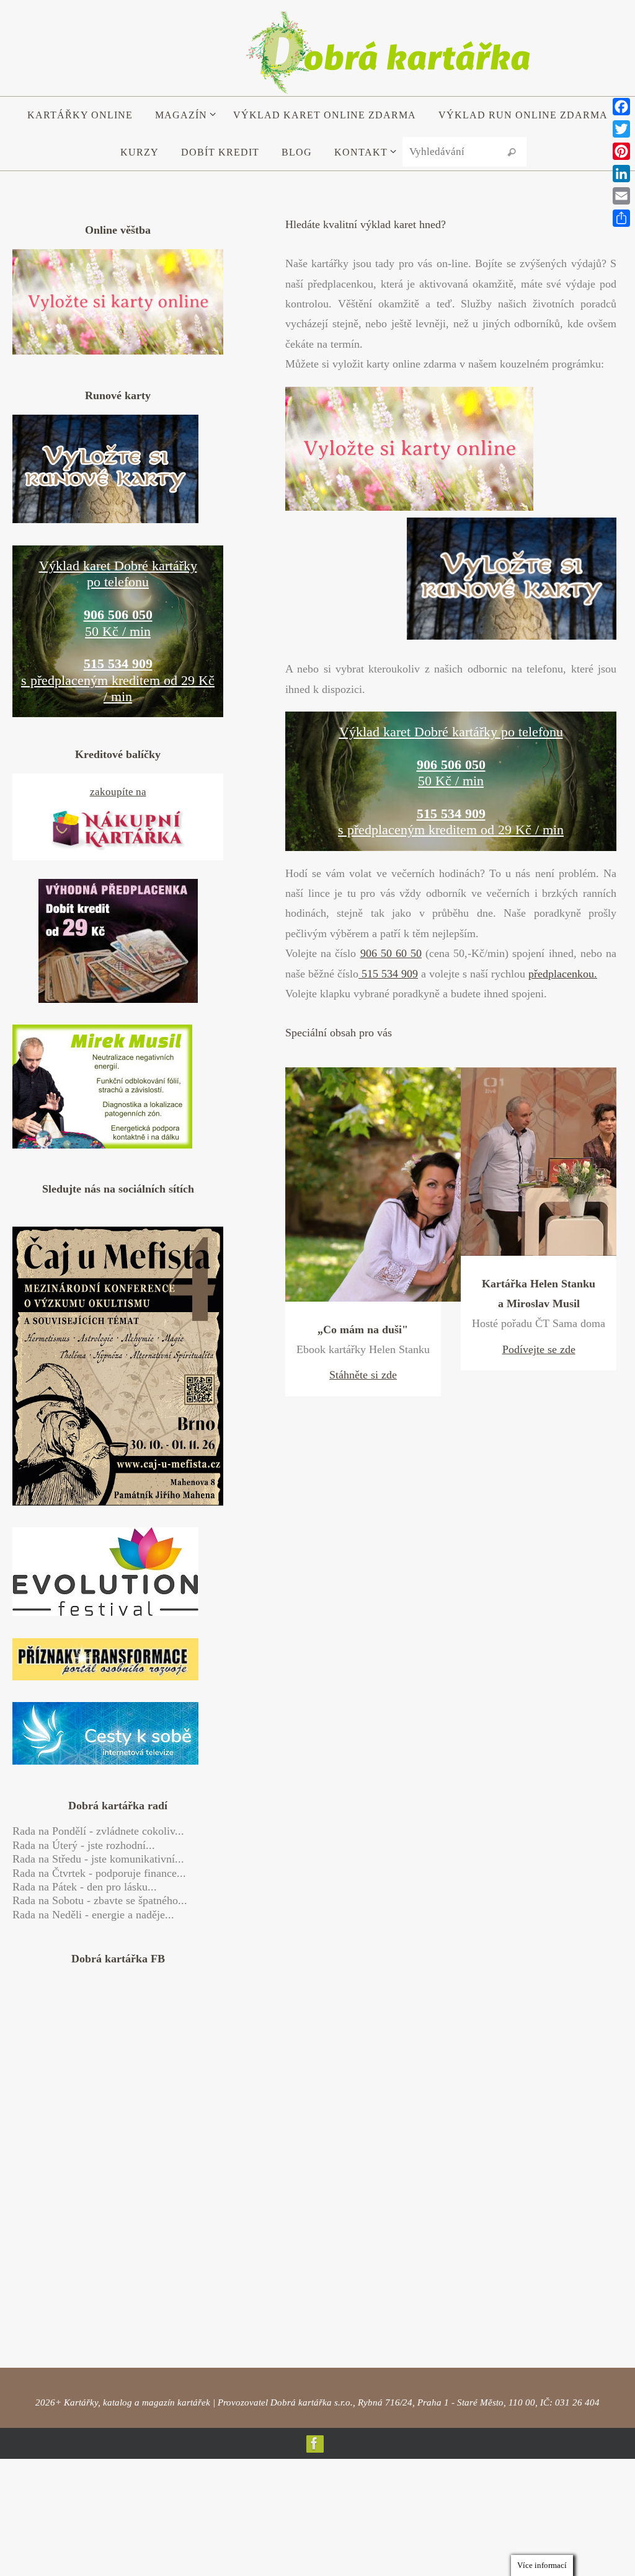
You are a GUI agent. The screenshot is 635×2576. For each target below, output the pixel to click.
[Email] (621, 196)
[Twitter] (621, 129)
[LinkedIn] (621, 174)
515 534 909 (388, 974)
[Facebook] (314, 2415)
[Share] (621, 218)
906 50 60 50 (391, 953)
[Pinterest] (621, 151)
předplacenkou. (563, 974)
